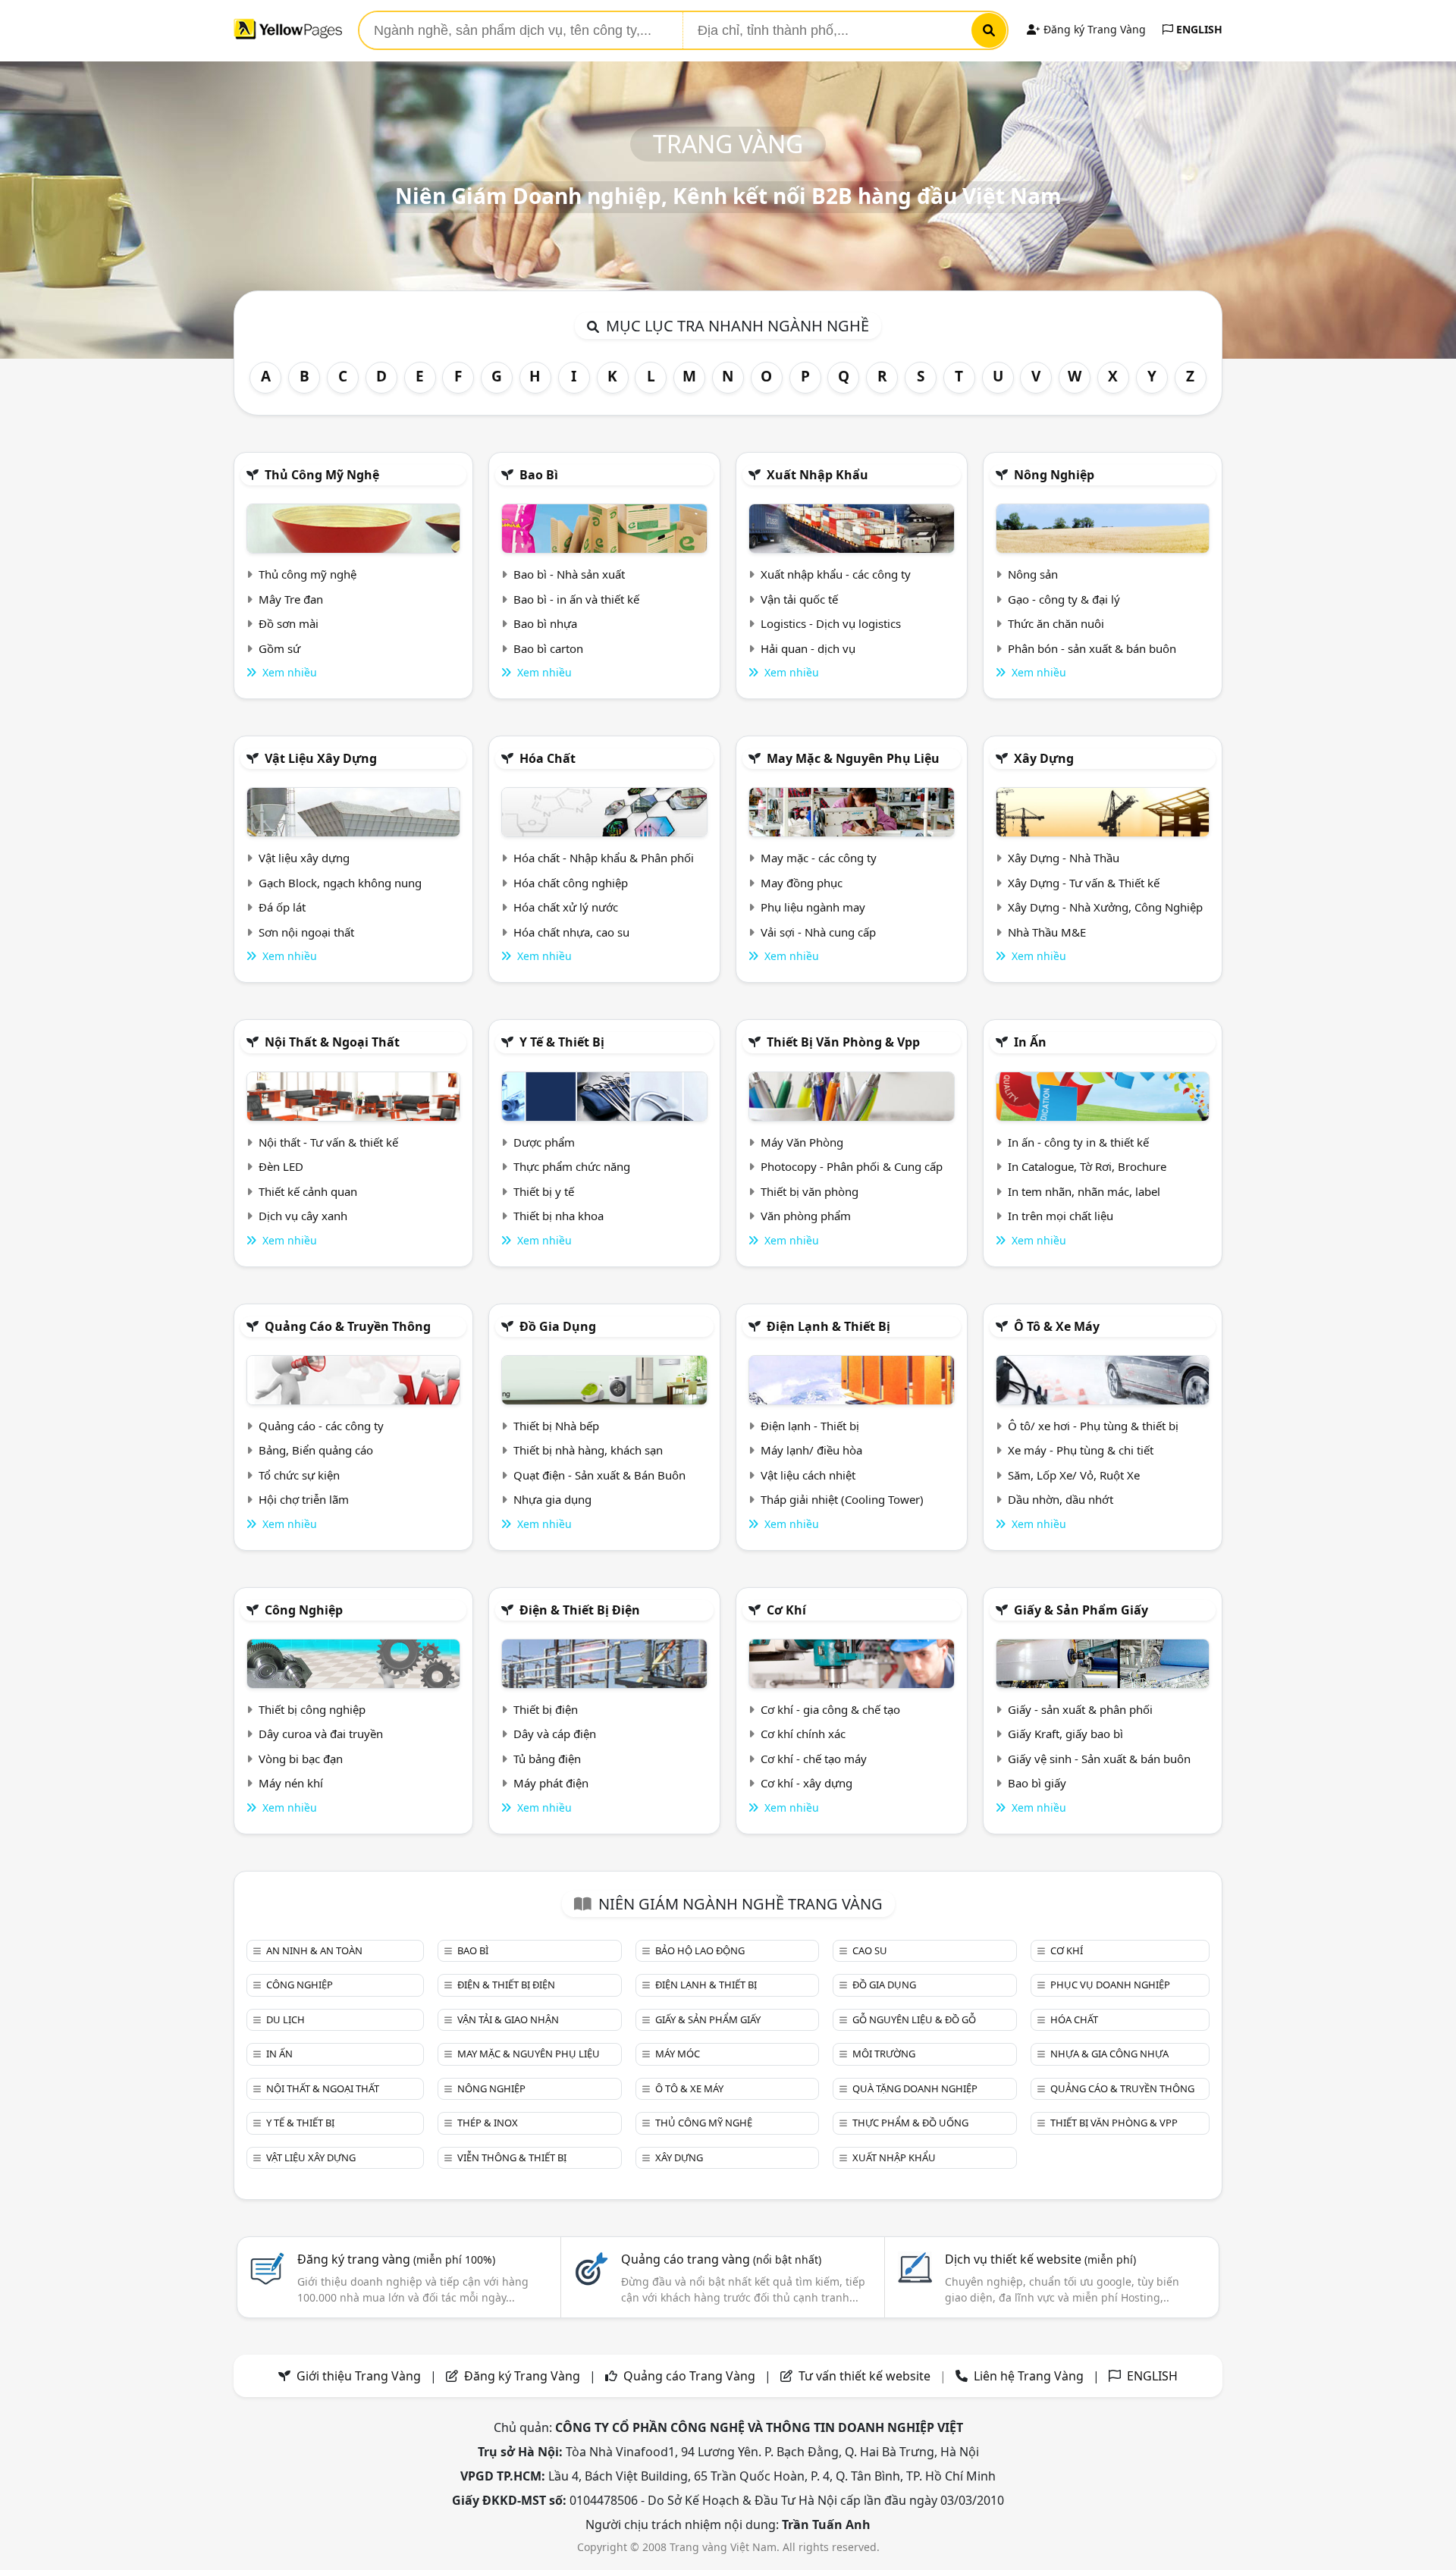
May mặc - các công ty (819, 858)
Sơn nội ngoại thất (306, 932)
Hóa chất (548, 758)
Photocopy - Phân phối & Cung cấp (852, 1166)
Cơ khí (786, 1610)
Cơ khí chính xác (803, 1734)
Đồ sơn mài (289, 623)
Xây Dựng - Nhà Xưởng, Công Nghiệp (1105, 907)
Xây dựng (1044, 758)
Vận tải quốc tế (799, 599)
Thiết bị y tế (544, 1191)
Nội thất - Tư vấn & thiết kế (328, 1142)
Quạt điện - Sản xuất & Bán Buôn (599, 1475)
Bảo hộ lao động (700, 1950)
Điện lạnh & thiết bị (828, 1326)
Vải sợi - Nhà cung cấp (818, 932)
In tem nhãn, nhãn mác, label (1084, 1191)
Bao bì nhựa (545, 623)
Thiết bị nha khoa (559, 1216)
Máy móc (678, 2054)
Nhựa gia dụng (552, 1499)
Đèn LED (281, 1166)
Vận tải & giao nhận (508, 2019)
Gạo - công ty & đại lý (1064, 599)
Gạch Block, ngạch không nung (340, 883)
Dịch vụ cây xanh (303, 1216)
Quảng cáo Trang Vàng (689, 2376)
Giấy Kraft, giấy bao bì (1065, 1734)
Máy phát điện (551, 1783)
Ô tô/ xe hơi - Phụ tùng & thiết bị (1093, 1426)
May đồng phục (802, 883)
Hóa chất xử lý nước (566, 907)
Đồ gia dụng (558, 1326)
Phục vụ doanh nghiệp (1110, 1985)
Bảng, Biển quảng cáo (316, 1450)
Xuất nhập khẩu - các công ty (836, 574)
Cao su (870, 1950)
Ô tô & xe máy (1057, 1326)
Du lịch (286, 2019)
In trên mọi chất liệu (1061, 1216)
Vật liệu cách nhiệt (808, 1475)
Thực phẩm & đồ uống (910, 2123)
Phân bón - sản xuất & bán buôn (1092, 648)
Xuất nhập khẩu (817, 475)
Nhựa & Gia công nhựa (1109, 2054)
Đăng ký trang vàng (396, 2259)
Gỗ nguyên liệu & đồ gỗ (914, 2019)
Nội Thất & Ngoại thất (332, 1042)
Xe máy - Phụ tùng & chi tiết (1081, 1450)
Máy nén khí (291, 1783)
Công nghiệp (304, 1610)
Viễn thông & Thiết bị (512, 2157)
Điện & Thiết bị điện (580, 1610)
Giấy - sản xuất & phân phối (1080, 1709)
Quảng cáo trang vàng (721, 2259)
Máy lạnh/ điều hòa (811, 1450)
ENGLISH (1198, 29)
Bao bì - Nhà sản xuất (569, 574)
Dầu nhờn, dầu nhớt (1061, 1499)
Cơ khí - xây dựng (806, 1783)
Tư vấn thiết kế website (866, 2376)
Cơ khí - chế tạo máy (814, 1759)
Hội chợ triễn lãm (304, 1499)
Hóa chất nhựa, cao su (571, 932)
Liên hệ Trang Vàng (1029, 2376)
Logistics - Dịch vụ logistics (831, 623)
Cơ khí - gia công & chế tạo (830, 1709)
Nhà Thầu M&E (1047, 932)
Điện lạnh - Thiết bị (810, 1426)
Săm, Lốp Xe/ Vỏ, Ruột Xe (1074, 1475)
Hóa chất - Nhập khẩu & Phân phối (604, 858)
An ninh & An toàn (314, 1950)
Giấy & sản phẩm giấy (1081, 1610)
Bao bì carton (548, 648)
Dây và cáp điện (555, 1734)
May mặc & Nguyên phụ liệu (853, 758)
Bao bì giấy (1037, 1783)
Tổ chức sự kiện (299, 1475)
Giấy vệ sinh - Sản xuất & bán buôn (1099, 1759)
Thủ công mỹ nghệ (322, 475)
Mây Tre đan (291, 599)
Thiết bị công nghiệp (312, 1709)
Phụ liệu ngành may (813, 907)
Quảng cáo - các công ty (321, 1426)
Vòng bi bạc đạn (301, 1759)
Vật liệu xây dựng (321, 758)
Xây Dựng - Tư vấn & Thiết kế (1084, 883)
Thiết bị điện (546, 1709)
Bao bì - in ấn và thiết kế (576, 599)
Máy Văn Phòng (802, 1142)
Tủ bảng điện (547, 1759)
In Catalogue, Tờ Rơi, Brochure (1087, 1166)
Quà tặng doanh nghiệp (915, 2088)
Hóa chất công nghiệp (571, 883)
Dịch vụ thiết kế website (1040, 2259)
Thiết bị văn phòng (810, 1191)
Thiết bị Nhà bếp (556, 1426)
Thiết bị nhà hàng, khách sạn (588, 1450)
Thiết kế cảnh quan (308, 1191)
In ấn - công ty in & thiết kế (1078, 1142)
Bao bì (539, 475)
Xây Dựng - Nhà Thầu (1064, 858)
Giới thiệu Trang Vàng (359, 2376)
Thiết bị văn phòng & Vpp (843, 1042)
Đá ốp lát (282, 907)
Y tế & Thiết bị (562, 1042)
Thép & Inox (488, 2123)
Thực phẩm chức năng (572, 1166)
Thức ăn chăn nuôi (1056, 623)
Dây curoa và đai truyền (321, 1734)
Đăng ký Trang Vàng (1093, 29)
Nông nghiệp (1054, 475)
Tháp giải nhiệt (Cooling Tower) (842, 1499)
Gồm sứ (279, 648)
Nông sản (1033, 574)
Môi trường (884, 2054)
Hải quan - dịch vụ (808, 648)
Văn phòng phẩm (806, 1216)
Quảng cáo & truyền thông (348, 1326)
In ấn (1030, 1042)
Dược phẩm (544, 1142)
